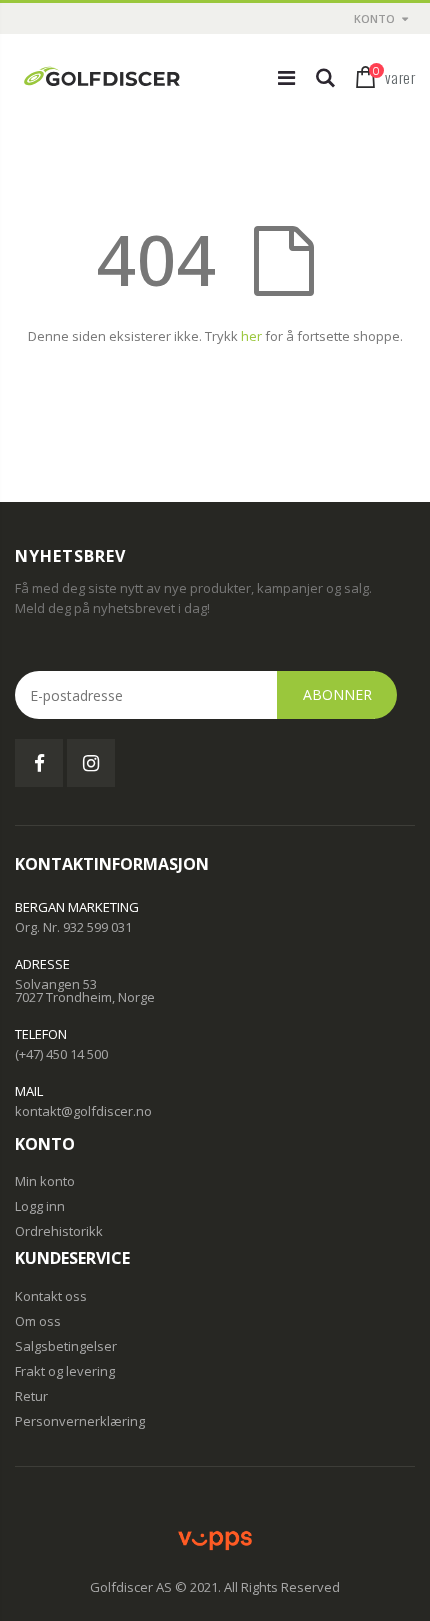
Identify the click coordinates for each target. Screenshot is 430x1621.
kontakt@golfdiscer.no (83, 1111)
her (251, 336)
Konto (374, 18)
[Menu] (286, 77)
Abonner (337, 694)
